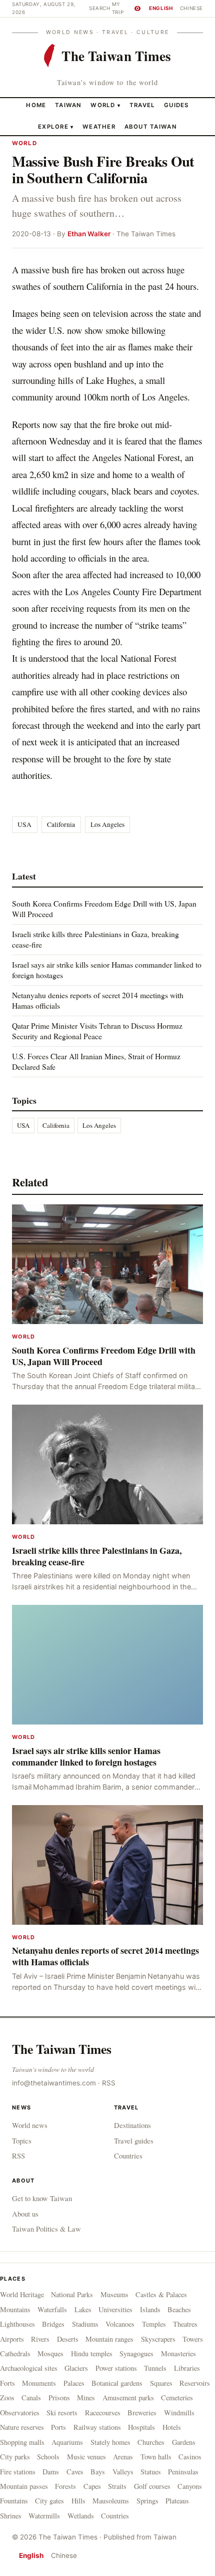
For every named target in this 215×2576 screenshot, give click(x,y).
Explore (56, 127)
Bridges (53, 2324)
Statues (151, 2472)
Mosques (50, 2353)
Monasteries (178, 2353)
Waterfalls (52, 2309)
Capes (92, 2486)
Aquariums (67, 2442)
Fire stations (18, 2472)
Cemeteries (177, 2398)
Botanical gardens (117, 2383)
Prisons (59, 2398)
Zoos (7, 2398)
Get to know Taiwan (42, 2198)
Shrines (11, 2516)
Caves (75, 2472)
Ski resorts (62, 2413)
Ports (58, 2427)
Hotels (172, 2427)
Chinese (191, 8)
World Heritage (22, 2294)
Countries (128, 2156)
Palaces (74, 2383)
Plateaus (177, 2501)
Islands (150, 2309)
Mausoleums (111, 2501)
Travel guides (134, 2140)
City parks (15, 2457)
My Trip (125, 8)
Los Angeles (107, 824)
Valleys (123, 2472)
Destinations (132, 2125)
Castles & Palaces (161, 2294)
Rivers (40, 2339)
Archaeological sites (29, 2368)
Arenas (123, 2457)
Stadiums (85, 2324)
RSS (109, 2083)
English (161, 8)
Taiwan (68, 105)
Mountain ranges (109, 2339)
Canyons (190, 2486)
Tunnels (155, 2368)
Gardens (184, 2442)
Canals (31, 2398)
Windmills (179, 2413)
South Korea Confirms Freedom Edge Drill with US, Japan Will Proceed (104, 908)
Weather (99, 127)
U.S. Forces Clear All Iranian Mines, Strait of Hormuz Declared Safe (96, 1061)
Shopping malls (22, 2442)
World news (30, 2125)
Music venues (86, 2457)
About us (25, 2214)
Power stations (116, 2368)
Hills (78, 2501)
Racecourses (103, 2413)
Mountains (15, 2309)
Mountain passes (24, 2486)
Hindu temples (92, 2353)
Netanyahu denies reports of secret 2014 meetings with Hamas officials (98, 1000)
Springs (147, 2501)
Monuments (39, 2383)
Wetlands (81, 2516)
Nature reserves (22, 2427)
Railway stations (97, 2427)
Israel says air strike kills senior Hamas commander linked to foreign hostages (107, 969)
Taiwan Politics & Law (46, 2229)
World (103, 105)
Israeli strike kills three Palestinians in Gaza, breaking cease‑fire (95, 939)
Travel (142, 105)
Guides (176, 105)
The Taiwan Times (62, 2049)
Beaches (179, 2309)
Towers (193, 2339)
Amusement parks (128, 2398)
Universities (115, 2309)
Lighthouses (17, 2324)
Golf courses (152, 2486)
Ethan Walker (89, 234)
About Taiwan (151, 127)
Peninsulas (183, 2472)
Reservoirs (195, 2383)
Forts (7, 2383)
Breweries (142, 2413)
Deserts (68, 2339)
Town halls (156, 2457)
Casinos (190, 2457)
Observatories (20, 2413)
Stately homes (110, 2442)
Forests (65, 2486)
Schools (48, 2457)
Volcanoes (120, 2324)
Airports (12, 2339)
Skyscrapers (158, 2339)
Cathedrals (15, 2353)
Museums (114, 2294)
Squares (161, 2383)
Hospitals (141, 2427)
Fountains (14, 2501)
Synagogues (136, 2353)
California (61, 824)
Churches (151, 2442)
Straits (117, 2486)
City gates (49, 2501)
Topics (22, 2140)
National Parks (72, 2294)
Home (36, 105)
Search (100, 8)
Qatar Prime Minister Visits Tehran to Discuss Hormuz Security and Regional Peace (97, 1030)
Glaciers (76, 2368)
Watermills (44, 2516)
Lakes (83, 2309)
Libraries (187, 2368)
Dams (51, 2472)
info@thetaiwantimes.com (54, 2083)
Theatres (185, 2324)
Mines (86, 2398)
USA (24, 824)
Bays (98, 2472)
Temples (154, 2324)
